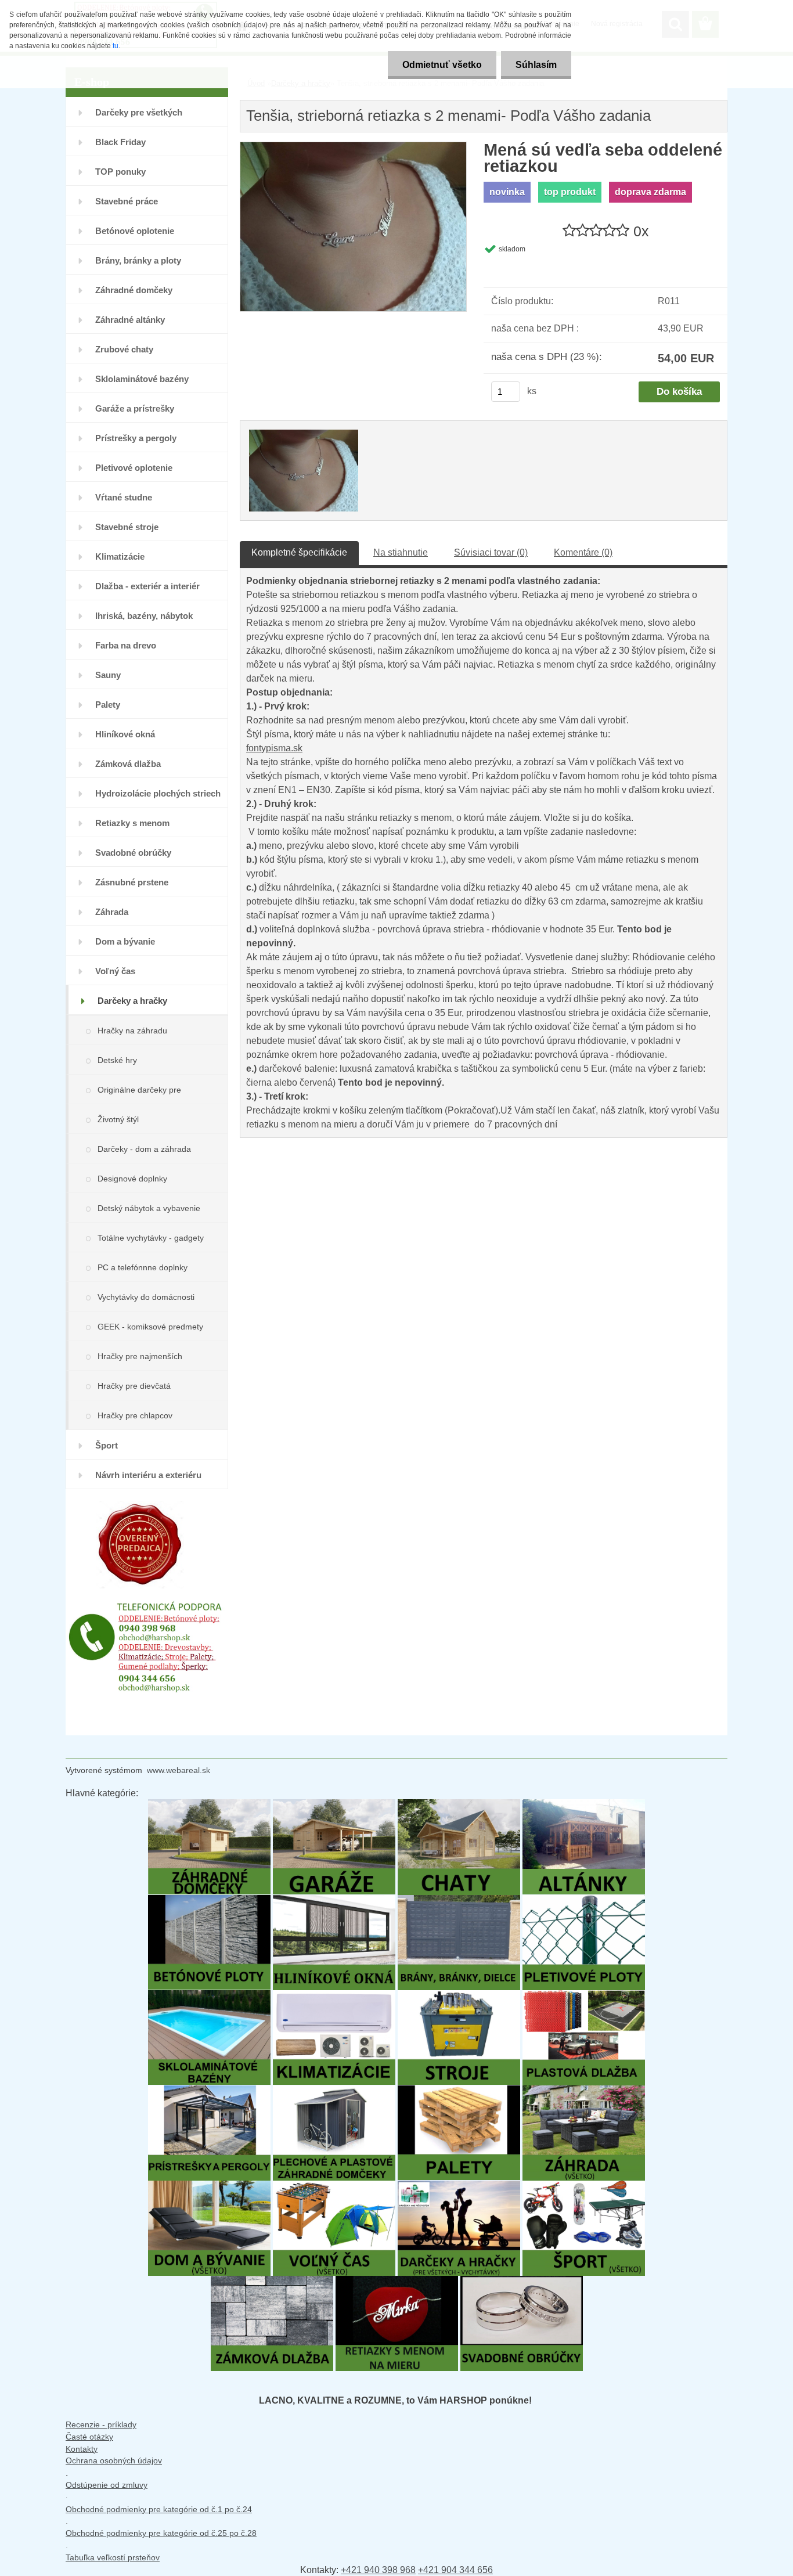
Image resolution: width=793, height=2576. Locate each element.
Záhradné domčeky (134, 290)
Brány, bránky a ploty (138, 260)
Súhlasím (536, 65)
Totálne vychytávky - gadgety (151, 1238)
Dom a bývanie (125, 941)
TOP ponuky (120, 172)
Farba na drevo (126, 645)
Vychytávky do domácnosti (146, 1297)
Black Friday (120, 142)
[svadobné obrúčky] (522, 2281)
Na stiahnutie (401, 552)
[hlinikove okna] (334, 1901)
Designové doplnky (132, 1179)
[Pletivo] (584, 1901)
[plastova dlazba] (584, 1996)
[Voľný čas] (334, 2186)
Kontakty (82, 2449)
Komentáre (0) (583, 552)
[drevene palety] (459, 2091)
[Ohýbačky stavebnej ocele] (459, 1996)
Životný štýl (118, 1119)
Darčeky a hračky (132, 1001)
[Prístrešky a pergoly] (209, 2091)
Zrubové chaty (124, 349)
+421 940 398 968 (378, 2570)
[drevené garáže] (334, 1805)
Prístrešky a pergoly (136, 438)
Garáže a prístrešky (135, 408)
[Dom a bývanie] (209, 2186)
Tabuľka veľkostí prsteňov (113, 2557)
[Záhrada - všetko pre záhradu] (584, 2091)
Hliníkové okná (125, 734)
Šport (107, 1445)
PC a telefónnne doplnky (143, 1267)
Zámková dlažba (128, 764)
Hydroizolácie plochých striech (158, 793)
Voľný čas (115, 971)
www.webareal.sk (179, 1770)
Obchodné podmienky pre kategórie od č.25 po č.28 (161, 2533)
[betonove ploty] (209, 1901)
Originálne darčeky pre (139, 1090)
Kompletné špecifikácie (299, 552)
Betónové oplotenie (135, 231)
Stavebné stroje (127, 527)
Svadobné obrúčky (133, 853)
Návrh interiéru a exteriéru (148, 1475)
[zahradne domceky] (209, 1805)
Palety (108, 705)
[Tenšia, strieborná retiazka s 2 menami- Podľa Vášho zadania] (353, 148)
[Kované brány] (459, 1901)
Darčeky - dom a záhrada (144, 1149)
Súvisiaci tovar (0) (491, 552)
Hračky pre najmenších (140, 1356)
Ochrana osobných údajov (114, 2460)
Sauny (108, 675)
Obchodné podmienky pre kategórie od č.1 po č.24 (159, 2509)
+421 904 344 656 (455, 2570)
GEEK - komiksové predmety (150, 1327)
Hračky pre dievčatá (134, 1386)
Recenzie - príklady (101, 2424)
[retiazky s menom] (397, 2281)
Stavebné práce (127, 201)
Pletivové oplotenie (134, 468)
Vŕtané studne (124, 497)
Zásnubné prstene (132, 882)
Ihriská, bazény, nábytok (144, 616)
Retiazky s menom (132, 823)
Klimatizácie (120, 556)
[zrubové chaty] (459, 1805)
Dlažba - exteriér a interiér (147, 586)
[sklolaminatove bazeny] (209, 1996)
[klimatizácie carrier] (334, 1996)
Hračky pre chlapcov (135, 1415)
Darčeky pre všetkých (139, 112)
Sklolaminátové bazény (142, 379)
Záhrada (112, 912)
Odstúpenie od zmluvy (107, 2485)
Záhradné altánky (130, 320)
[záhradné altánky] (584, 1805)
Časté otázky (89, 2437)
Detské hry (117, 1060)
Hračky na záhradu (132, 1031)
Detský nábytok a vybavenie (149, 1208)
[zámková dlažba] (272, 2281)
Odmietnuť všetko (442, 65)
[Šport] (584, 2186)
